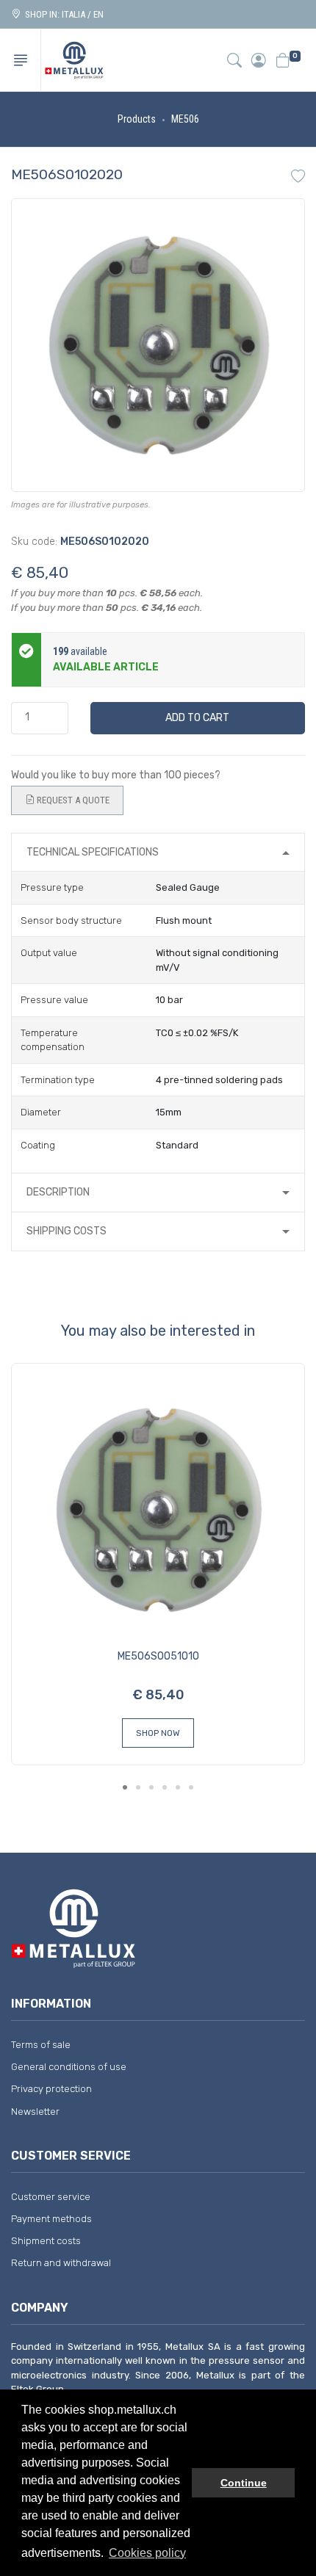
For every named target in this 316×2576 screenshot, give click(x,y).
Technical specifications (93, 852)
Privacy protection (51, 2089)
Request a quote (72, 800)
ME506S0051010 (158, 1656)
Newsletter (35, 2112)
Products (137, 119)
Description (58, 1192)
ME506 (185, 119)
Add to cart (197, 718)
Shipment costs (46, 2241)
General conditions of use (69, 2067)
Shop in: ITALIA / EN (62, 14)
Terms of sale (41, 2045)
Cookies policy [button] (147, 2553)
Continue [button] (244, 2483)
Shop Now (158, 1733)
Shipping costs (67, 1231)
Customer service (51, 2197)
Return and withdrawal (61, 2263)
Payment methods (51, 2219)
